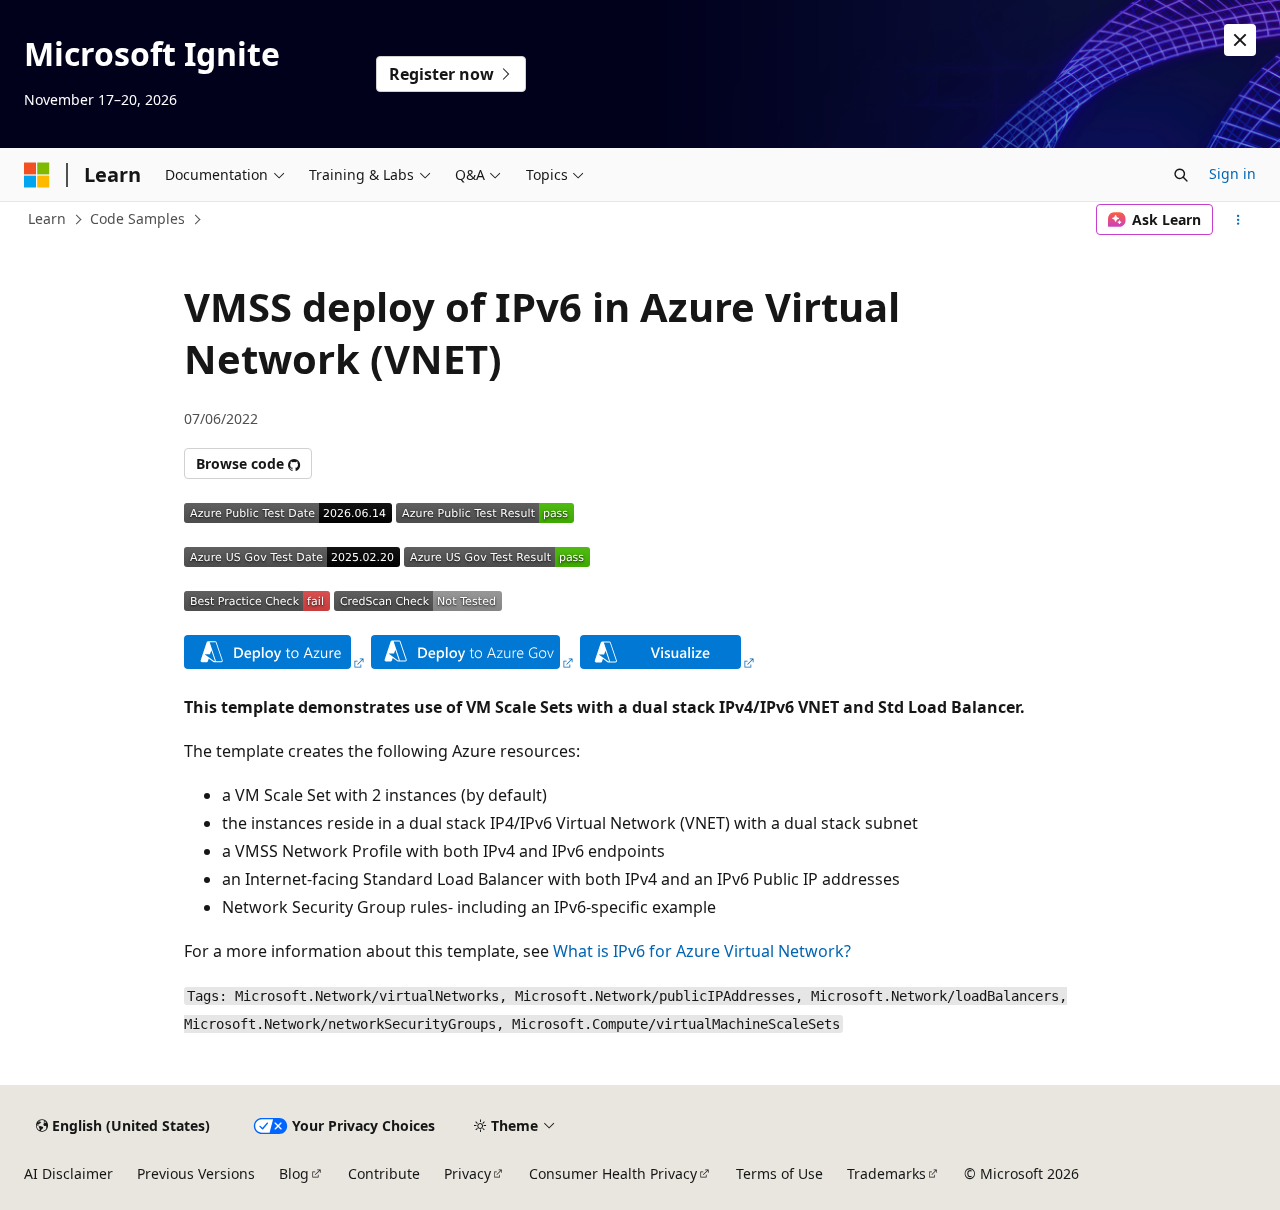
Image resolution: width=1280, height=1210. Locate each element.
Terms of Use (779, 1173)
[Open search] (1181, 175)
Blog (294, 1173)
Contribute (384, 1173)
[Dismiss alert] (1240, 40)
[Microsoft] (37, 175)
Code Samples (137, 218)
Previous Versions (196, 1173)
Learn (47, 218)
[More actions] (1238, 220)
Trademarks (886, 1173)
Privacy (467, 1173)
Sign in (1232, 173)
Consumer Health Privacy (613, 1173)
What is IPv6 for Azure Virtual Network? (702, 951)
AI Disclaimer (68, 1173)
